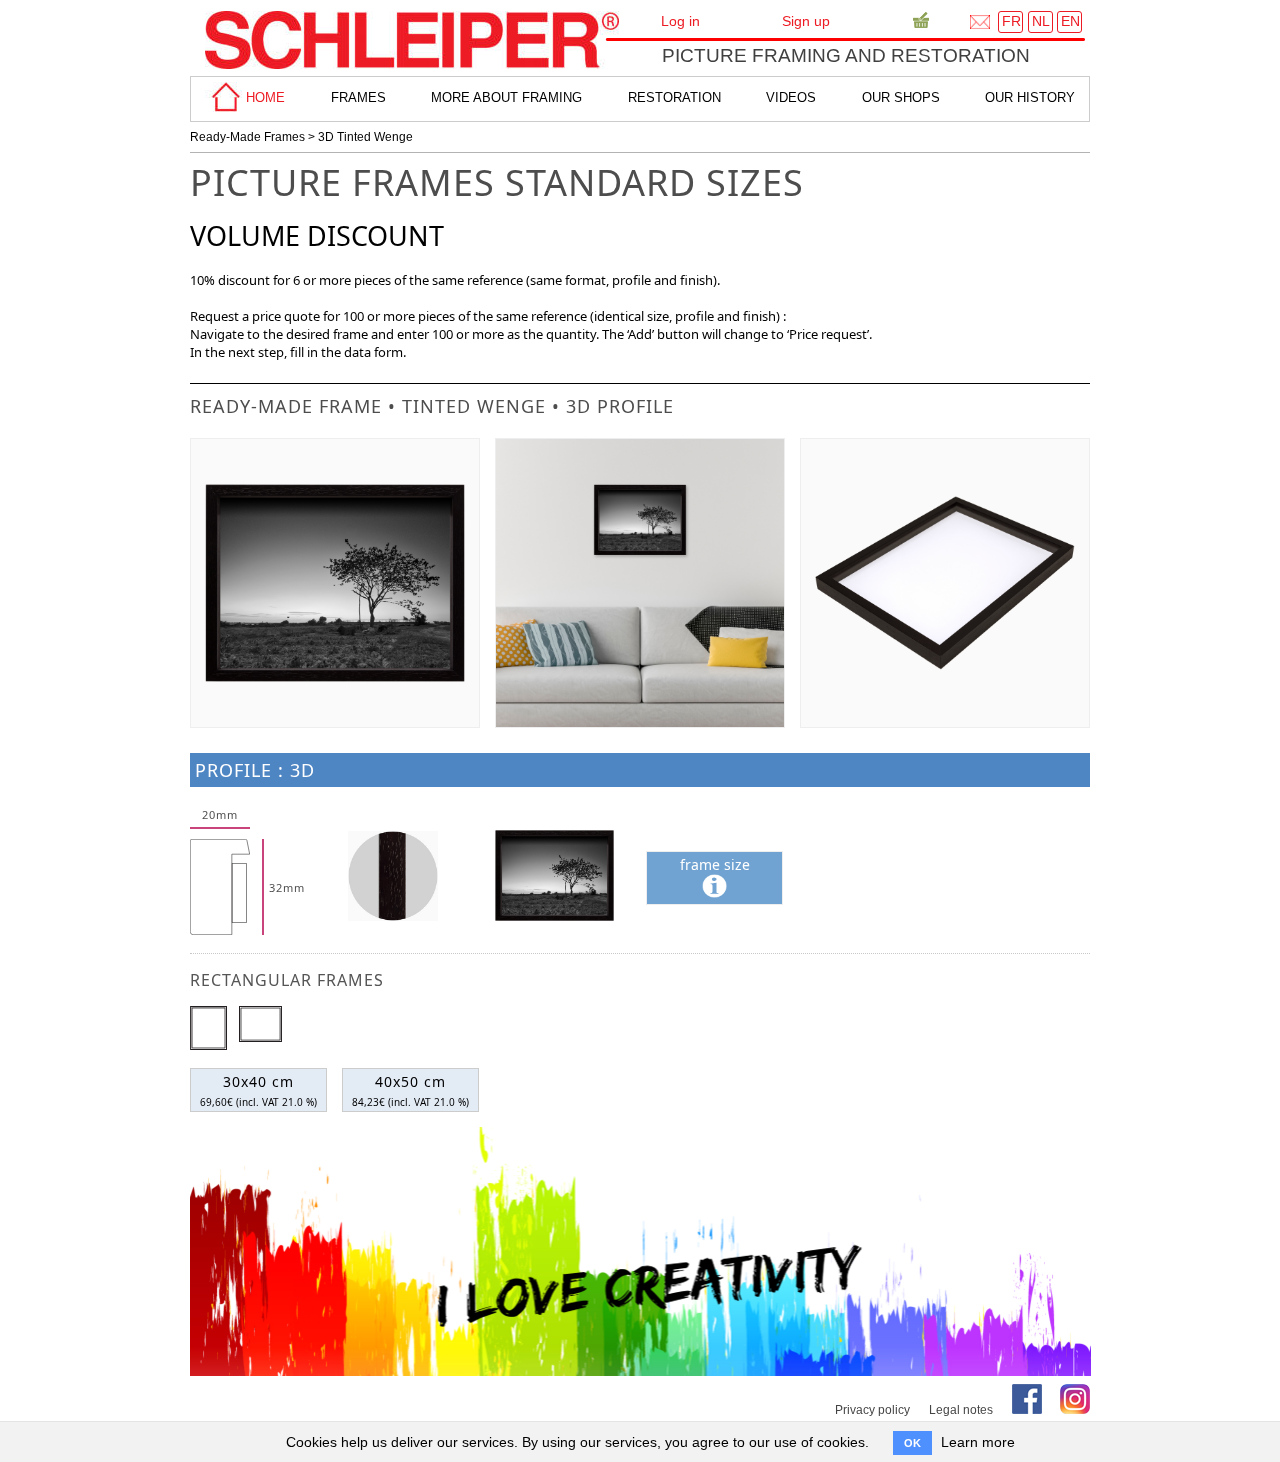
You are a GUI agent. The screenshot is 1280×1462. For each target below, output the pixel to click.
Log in (680, 21)
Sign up (806, 21)
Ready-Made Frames (247, 137)
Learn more (978, 1442)
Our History (1030, 97)
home (263, 97)
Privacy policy (872, 1410)
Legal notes (961, 1410)
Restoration (674, 97)
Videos (791, 97)
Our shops (901, 97)
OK (912, 1443)
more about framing (506, 97)
